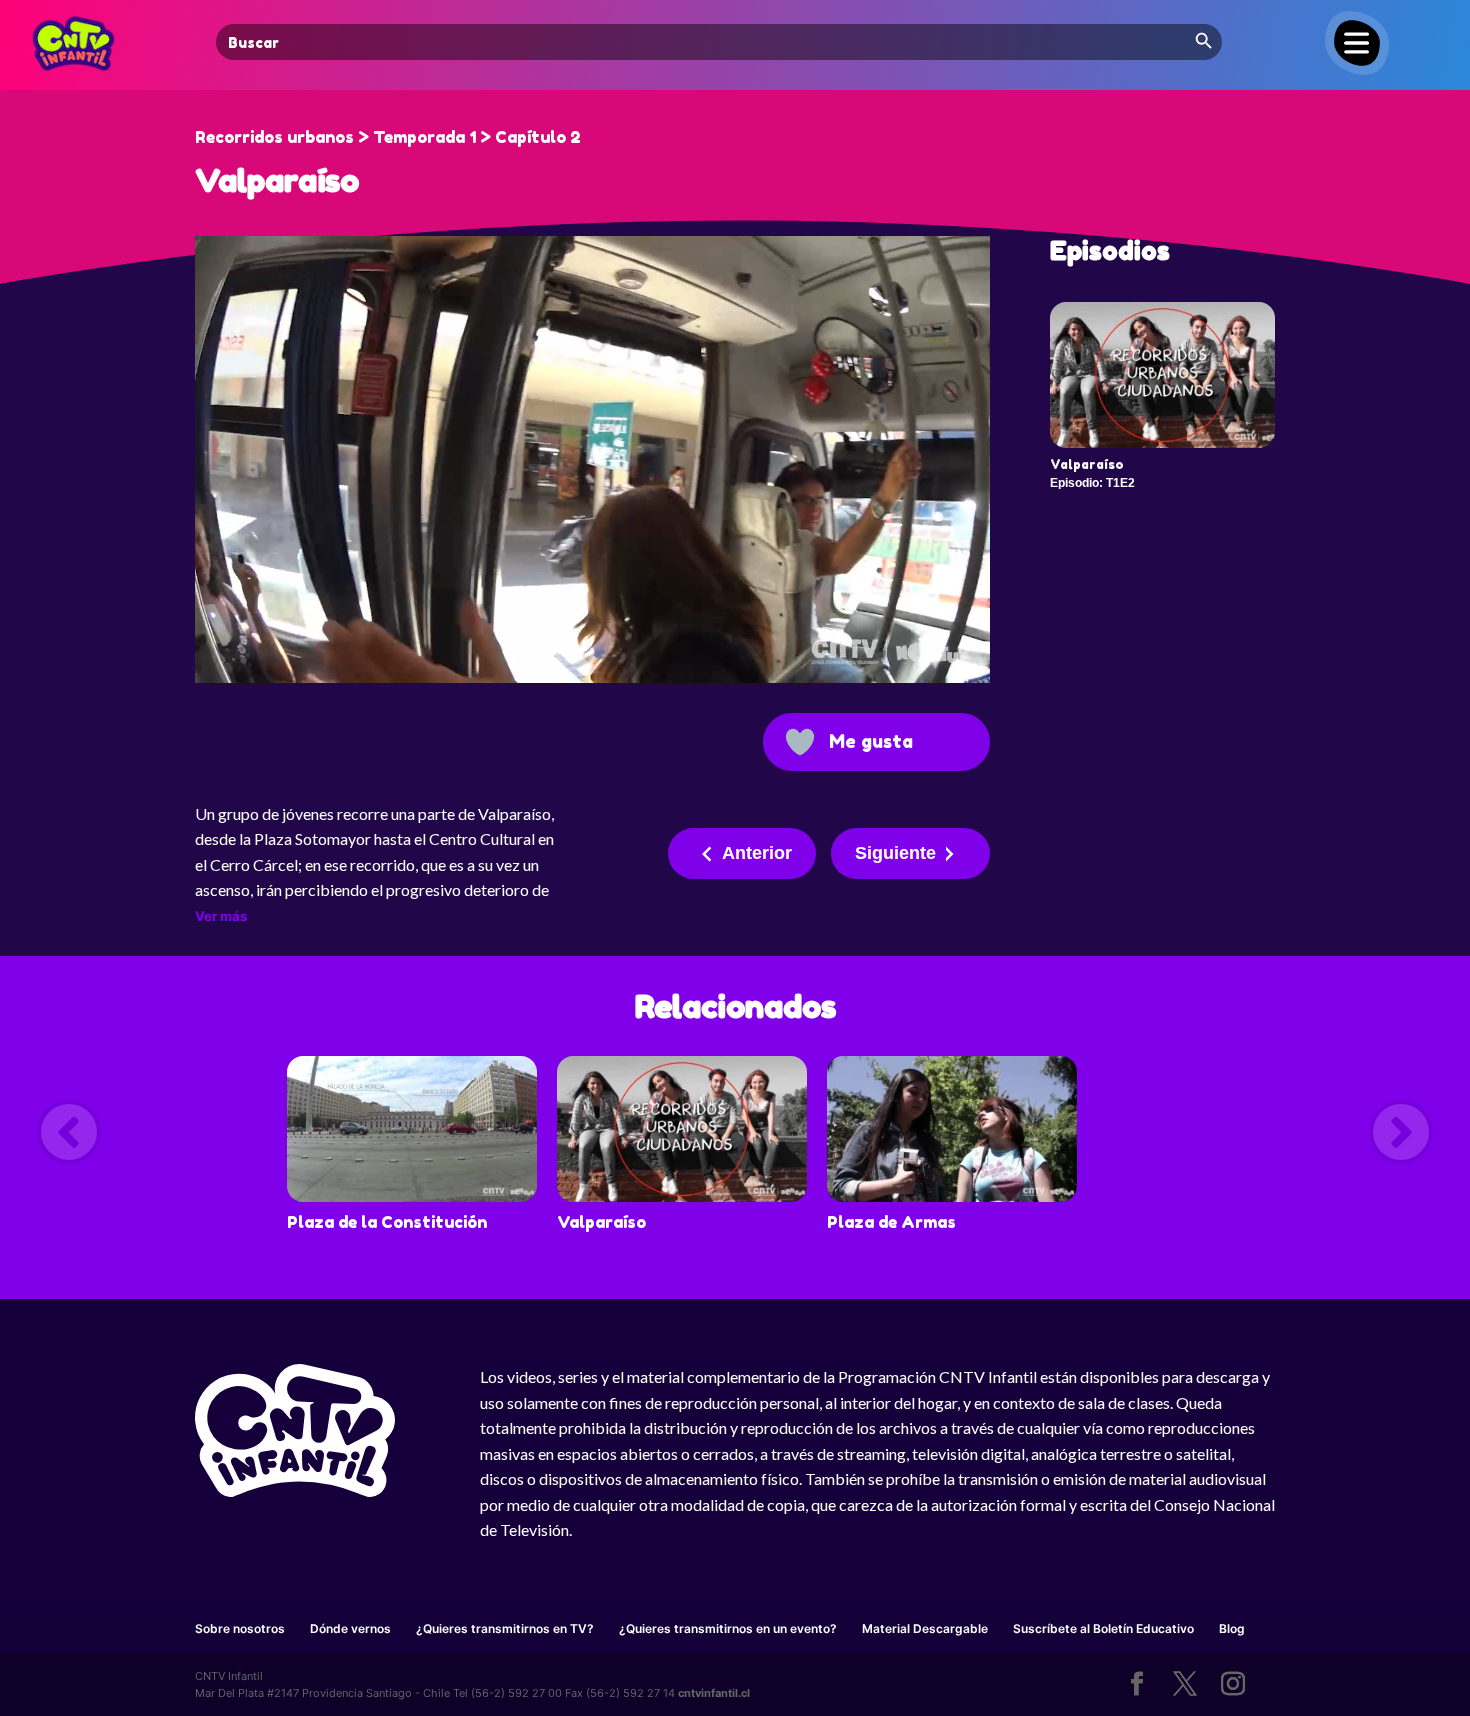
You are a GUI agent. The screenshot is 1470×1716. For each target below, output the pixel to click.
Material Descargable (925, 1628)
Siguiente (895, 853)
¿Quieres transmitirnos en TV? (505, 1628)
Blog (1232, 1628)
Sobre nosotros (240, 1628)
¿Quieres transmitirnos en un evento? (728, 1628)
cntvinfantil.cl (714, 1693)
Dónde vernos (350, 1628)
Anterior (757, 853)
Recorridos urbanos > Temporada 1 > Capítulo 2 (388, 137)
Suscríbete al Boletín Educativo (1103, 1628)
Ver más (221, 916)
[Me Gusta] (800, 742)
